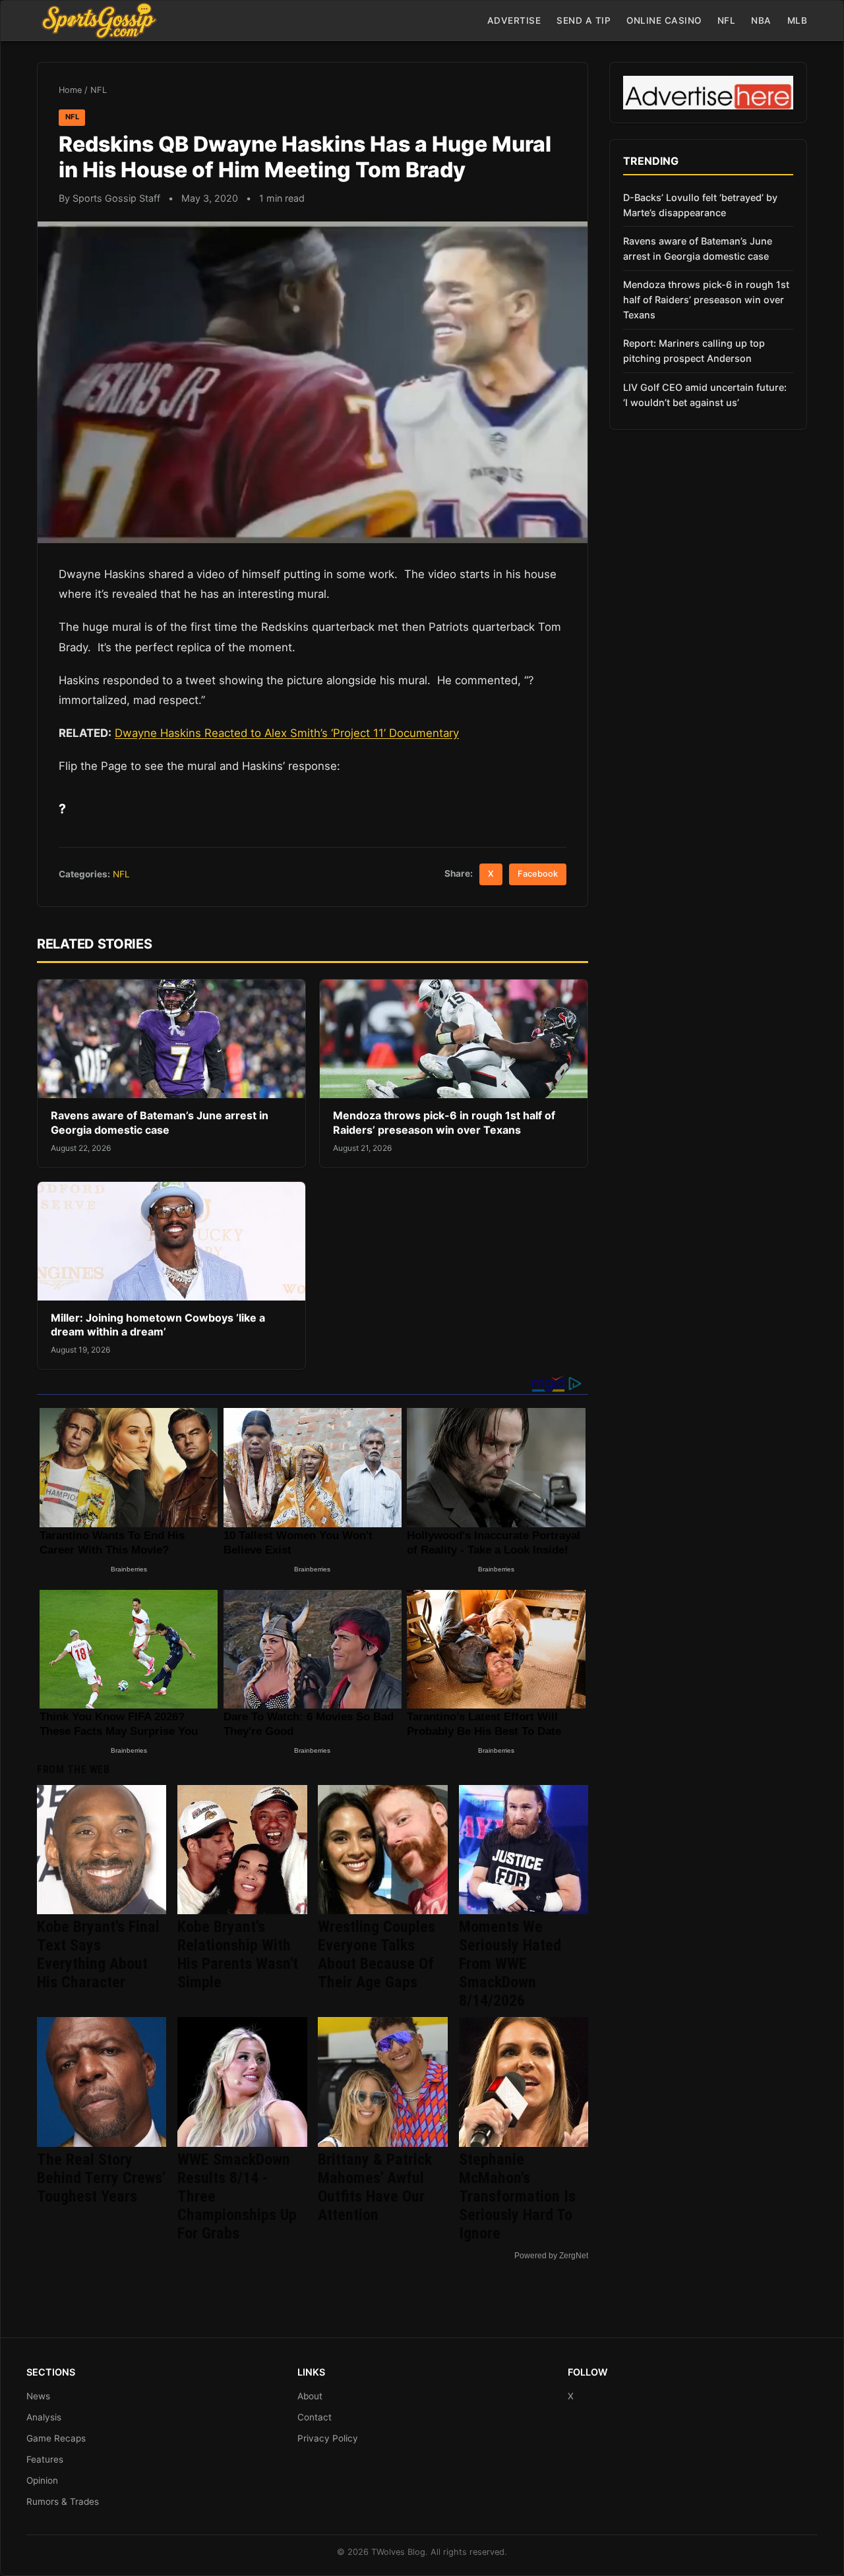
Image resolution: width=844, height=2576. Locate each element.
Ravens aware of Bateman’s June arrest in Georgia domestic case (160, 1123)
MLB (798, 20)
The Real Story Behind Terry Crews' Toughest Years (101, 2178)
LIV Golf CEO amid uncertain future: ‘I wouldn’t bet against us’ (705, 395)
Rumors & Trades (63, 2502)
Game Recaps (56, 2438)
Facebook (538, 874)
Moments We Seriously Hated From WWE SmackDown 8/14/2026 (510, 1964)
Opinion (42, 2480)
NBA (761, 20)
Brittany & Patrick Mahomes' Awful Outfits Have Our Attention (375, 2187)
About (310, 2396)
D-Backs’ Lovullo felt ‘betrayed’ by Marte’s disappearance (700, 205)
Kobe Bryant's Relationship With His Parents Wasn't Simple (238, 1954)
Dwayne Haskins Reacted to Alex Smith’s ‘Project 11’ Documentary (287, 733)
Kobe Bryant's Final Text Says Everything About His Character (98, 1954)
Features (45, 2459)
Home (70, 90)
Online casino (664, 20)
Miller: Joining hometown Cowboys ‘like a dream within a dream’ (158, 1325)
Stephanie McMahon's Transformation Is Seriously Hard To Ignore (517, 2196)
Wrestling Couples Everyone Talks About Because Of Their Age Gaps (377, 1954)
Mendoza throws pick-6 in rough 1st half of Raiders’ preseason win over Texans (444, 1123)
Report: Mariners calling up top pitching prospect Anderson (694, 351)
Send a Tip (584, 20)
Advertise (514, 20)
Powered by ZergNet (551, 2256)
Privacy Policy (328, 2438)
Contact (315, 2417)
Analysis (44, 2417)
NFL (727, 20)
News (38, 2396)
